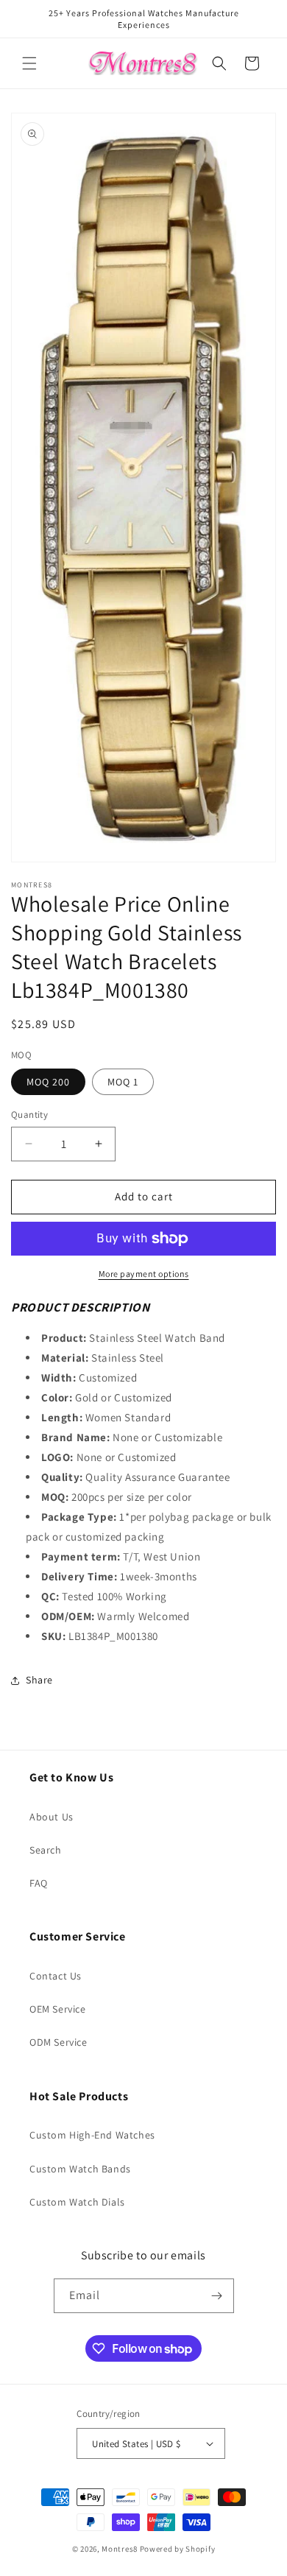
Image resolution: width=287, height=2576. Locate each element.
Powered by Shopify (178, 2549)
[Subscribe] (217, 2296)
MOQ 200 (48, 1082)
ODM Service (59, 2042)
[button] (29, 63)
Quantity (29, 1115)
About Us (52, 1817)
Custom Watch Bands (80, 2169)
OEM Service (58, 2009)
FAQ (39, 1883)
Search (46, 1850)
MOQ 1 (123, 1082)
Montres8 (120, 2549)
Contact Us (56, 1976)
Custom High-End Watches (92, 2135)
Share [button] (39, 1680)
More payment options (144, 1274)
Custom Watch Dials (77, 2202)
